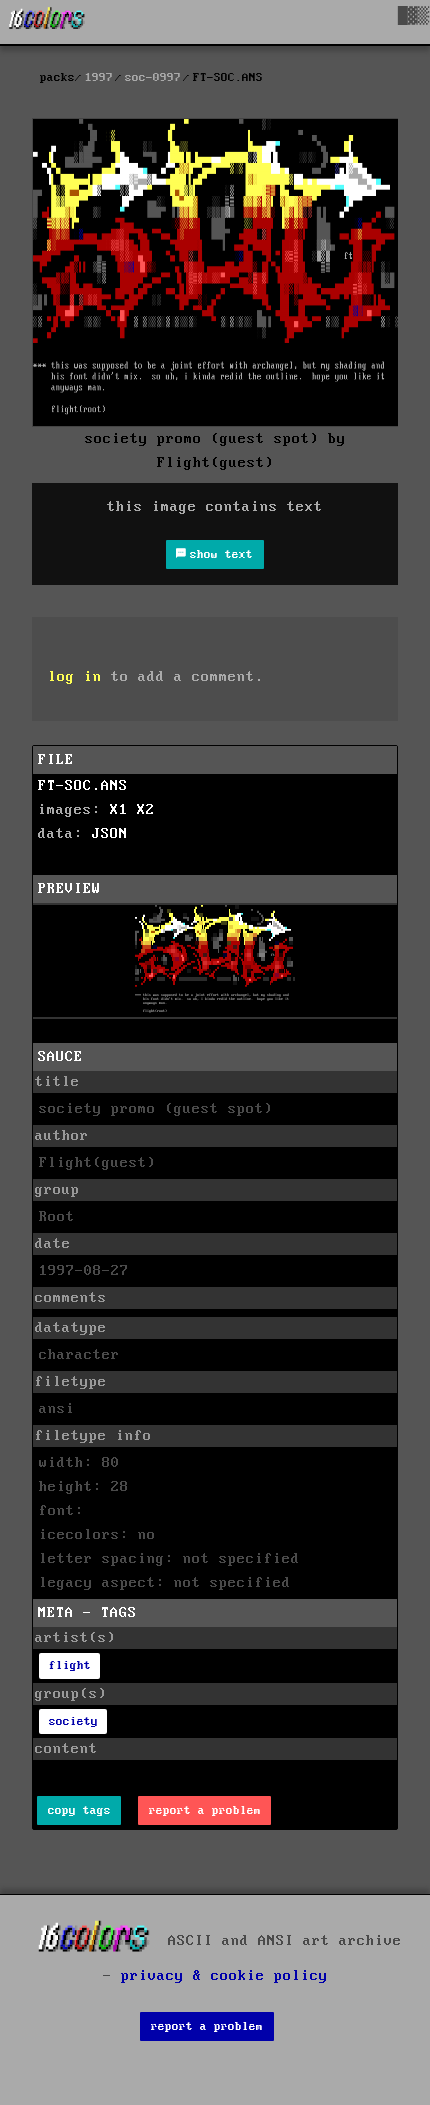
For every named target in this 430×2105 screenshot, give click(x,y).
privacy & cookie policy (224, 1976)
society (73, 1721)
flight (70, 1665)
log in (75, 677)
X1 (119, 810)
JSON (110, 834)
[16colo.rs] (47, 22)
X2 (146, 810)
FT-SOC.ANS (83, 786)
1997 (99, 77)
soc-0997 (153, 77)
